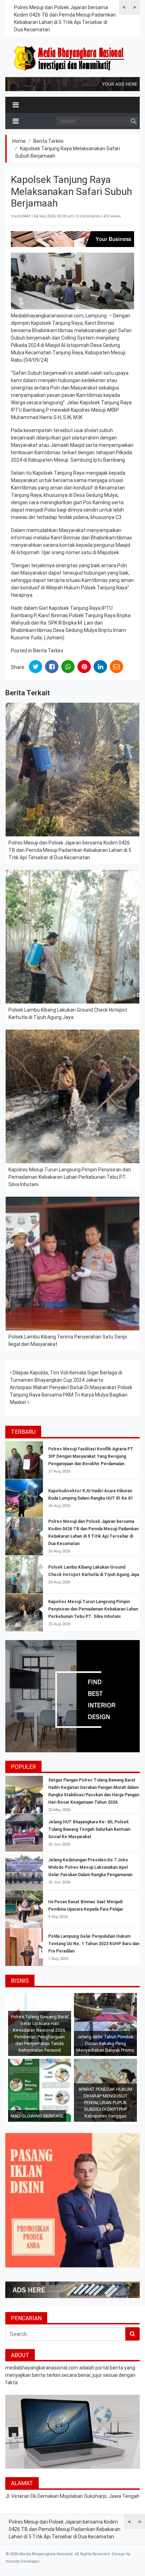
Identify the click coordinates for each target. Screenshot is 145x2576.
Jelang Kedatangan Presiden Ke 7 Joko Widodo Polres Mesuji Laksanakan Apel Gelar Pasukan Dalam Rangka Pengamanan (90, 1867)
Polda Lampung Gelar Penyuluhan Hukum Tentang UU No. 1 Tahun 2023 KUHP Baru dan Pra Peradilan (94, 1944)
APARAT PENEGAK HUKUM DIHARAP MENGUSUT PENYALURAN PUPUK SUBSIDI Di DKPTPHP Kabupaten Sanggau (105, 2103)
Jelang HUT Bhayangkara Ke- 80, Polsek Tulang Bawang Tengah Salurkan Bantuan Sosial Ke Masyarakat (89, 1829)
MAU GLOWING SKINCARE (37, 2116)
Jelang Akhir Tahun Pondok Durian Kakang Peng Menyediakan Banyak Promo (105, 2043)
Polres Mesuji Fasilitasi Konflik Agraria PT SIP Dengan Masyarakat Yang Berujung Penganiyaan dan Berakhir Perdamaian (91, 1456)
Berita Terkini (48, 141)
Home (19, 141)
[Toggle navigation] (16, 105)
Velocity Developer (22, 2561)
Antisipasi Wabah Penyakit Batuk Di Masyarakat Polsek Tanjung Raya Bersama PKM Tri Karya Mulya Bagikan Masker (71, 1395)
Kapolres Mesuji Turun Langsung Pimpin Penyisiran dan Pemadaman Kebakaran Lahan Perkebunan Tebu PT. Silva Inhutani (70, 1177)
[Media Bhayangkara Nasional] (70, 58)
